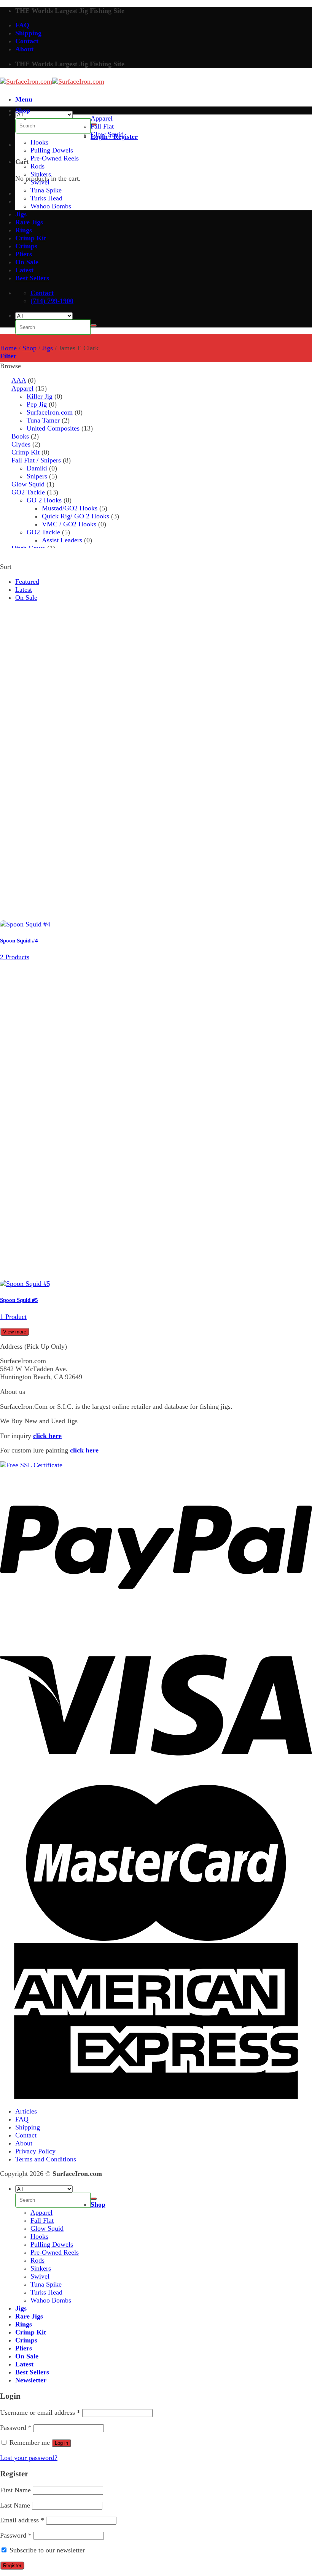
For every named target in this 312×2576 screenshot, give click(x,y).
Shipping (28, 33)
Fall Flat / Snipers (36, 460)
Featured (27, 582)
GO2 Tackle (28, 492)
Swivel (40, 182)
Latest (24, 270)
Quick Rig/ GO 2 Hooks (76, 516)
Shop (23, 110)
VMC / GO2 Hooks (69, 524)
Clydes (21, 444)
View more (15, 1332)
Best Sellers (32, 278)
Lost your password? (29, 2458)
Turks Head (46, 198)
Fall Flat (102, 126)
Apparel (102, 118)
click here (47, 1436)
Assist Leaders (62, 540)
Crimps (26, 246)
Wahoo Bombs (51, 206)
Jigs (21, 214)
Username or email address (40, 2412)
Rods (37, 166)
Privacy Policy (35, 2151)
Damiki (37, 468)
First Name (15, 2490)
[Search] (94, 326)
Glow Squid (107, 134)
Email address (22, 2520)
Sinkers (41, 174)
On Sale (27, 262)
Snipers (37, 476)
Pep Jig (37, 404)
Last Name (15, 2505)
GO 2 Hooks (44, 500)
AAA (19, 380)
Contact (27, 41)
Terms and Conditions (46, 2159)
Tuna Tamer (43, 420)
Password (16, 2428)
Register (12, 2566)
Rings (24, 230)
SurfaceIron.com (50, 412)
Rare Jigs (29, 222)
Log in (61, 2443)
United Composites (53, 428)
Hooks (39, 142)
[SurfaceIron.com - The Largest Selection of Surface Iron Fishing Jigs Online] (52, 81)
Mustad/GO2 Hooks (70, 508)
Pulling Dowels (52, 150)
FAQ (22, 25)
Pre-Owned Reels (55, 158)
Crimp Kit (31, 238)
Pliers (24, 254)
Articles (26, 2111)
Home (8, 348)
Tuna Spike (46, 190)
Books (20, 436)
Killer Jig (40, 396)
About (24, 49)
